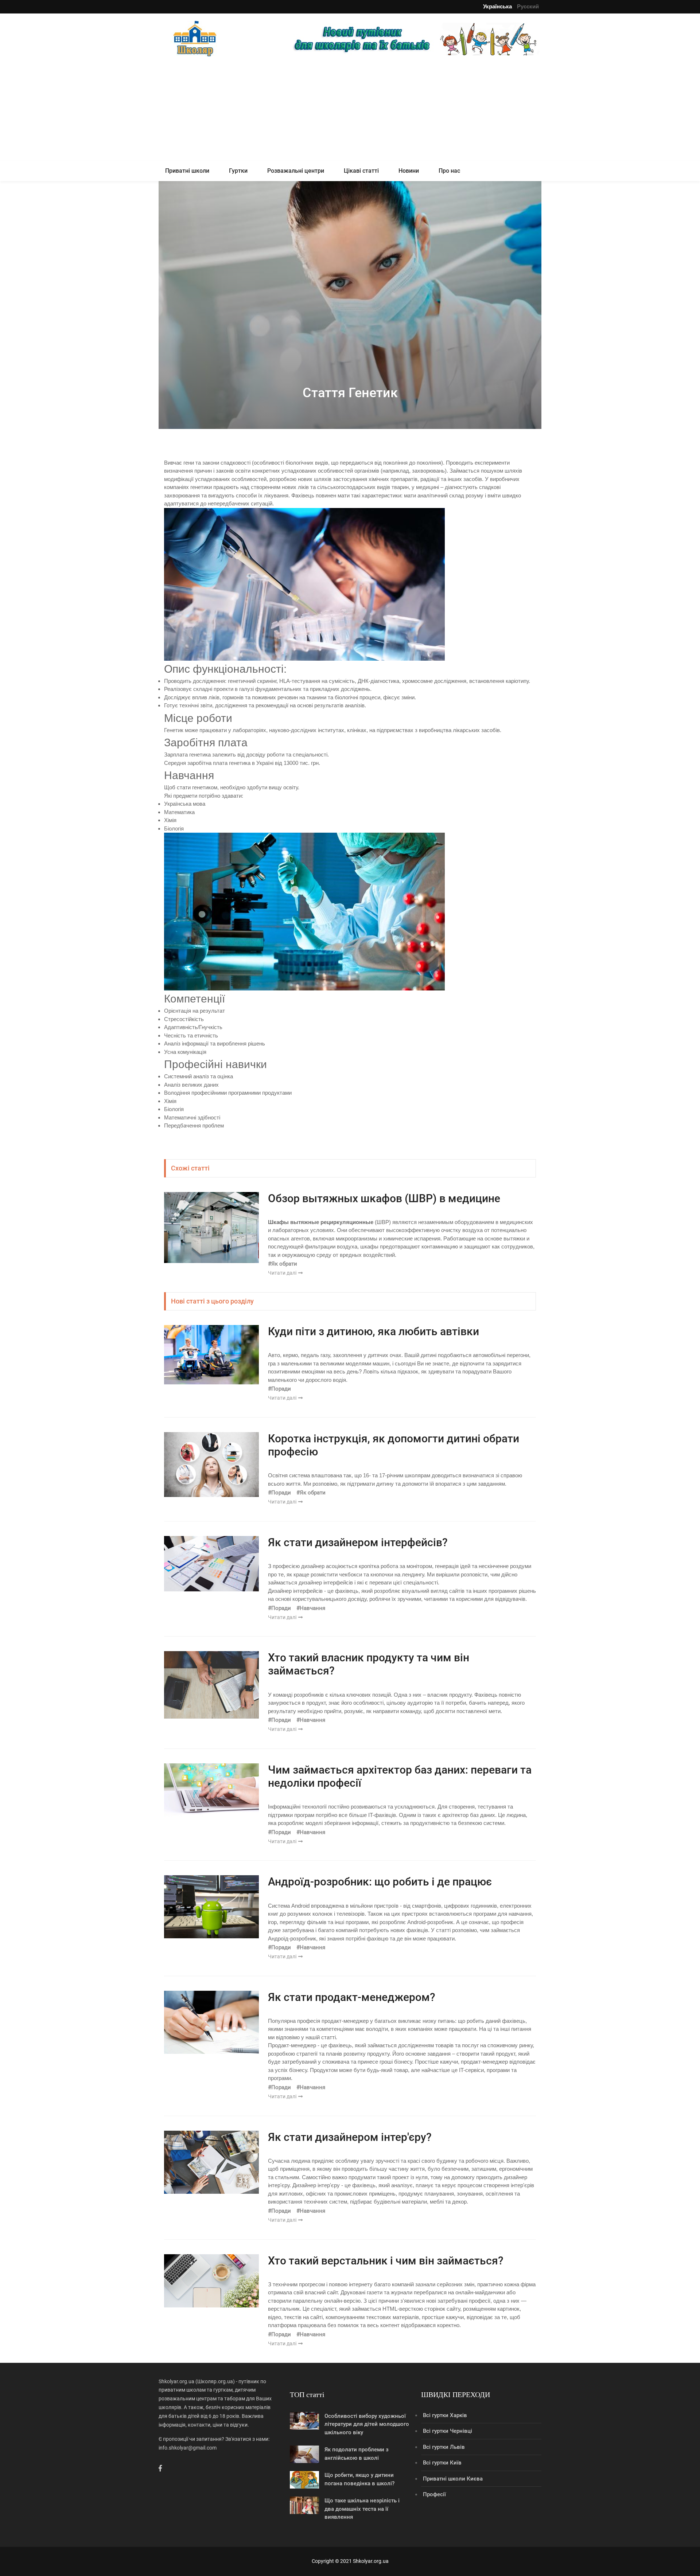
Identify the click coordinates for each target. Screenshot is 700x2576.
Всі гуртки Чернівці (448, 2431)
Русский (528, 6)
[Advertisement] (350, 110)
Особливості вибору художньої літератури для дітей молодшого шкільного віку (367, 2424)
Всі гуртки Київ (442, 2463)
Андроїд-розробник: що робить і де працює (380, 1882)
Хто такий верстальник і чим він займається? (386, 2261)
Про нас (449, 171)
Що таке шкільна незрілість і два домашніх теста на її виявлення (362, 2509)
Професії (434, 2494)
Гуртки (238, 171)
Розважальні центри (296, 171)
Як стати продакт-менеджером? (352, 1997)
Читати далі (283, 1273)
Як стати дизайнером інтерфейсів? (358, 1542)
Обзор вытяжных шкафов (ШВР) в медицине (384, 1198)
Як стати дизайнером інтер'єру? (350, 2137)
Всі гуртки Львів (444, 2447)
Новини (409, 171)
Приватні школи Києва (453, 2479)
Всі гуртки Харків (445, 2415)
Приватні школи (187, 171)
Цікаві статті (361, 171)
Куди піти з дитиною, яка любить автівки (374, 1331)
